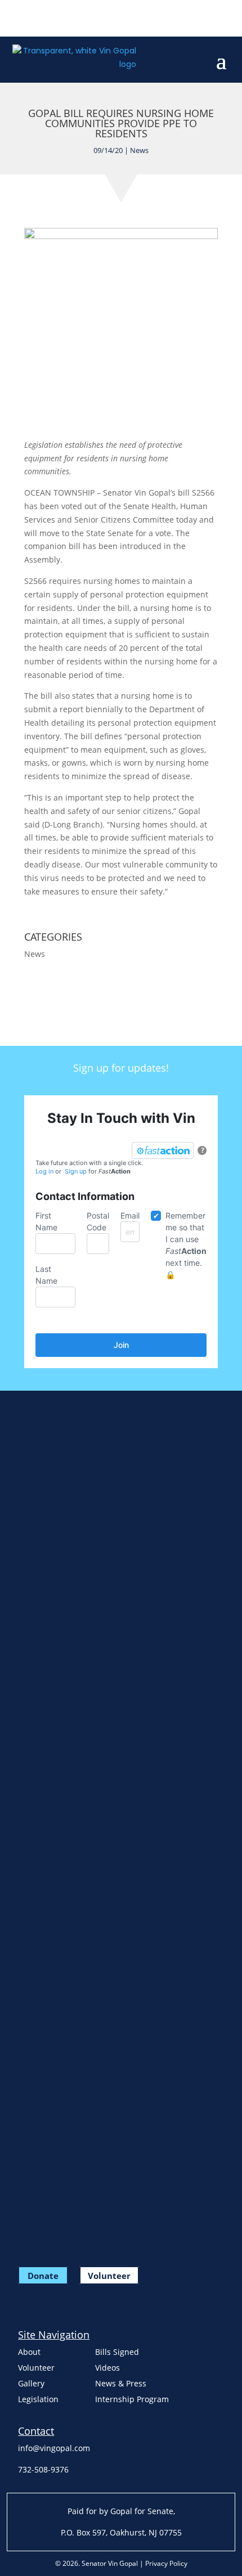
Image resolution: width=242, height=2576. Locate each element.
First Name (46, 1221)
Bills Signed (117, 2352)
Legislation (38, 2399)
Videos (107, 2368)
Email (130, 1215)
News (139, 150)
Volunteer (109, 2275)
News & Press (121, 2383)
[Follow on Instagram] (66, 17)
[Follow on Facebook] (21, 17)
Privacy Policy (166, 2563)
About (29, 2352)
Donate (43, 2275)
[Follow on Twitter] (44, 17)
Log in (44, 1171)
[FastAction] (163, 1150)
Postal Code (98, 1221)
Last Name (46, 1275)
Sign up (76, 1171)
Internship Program (132, 2399)
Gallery (31, 2383)
